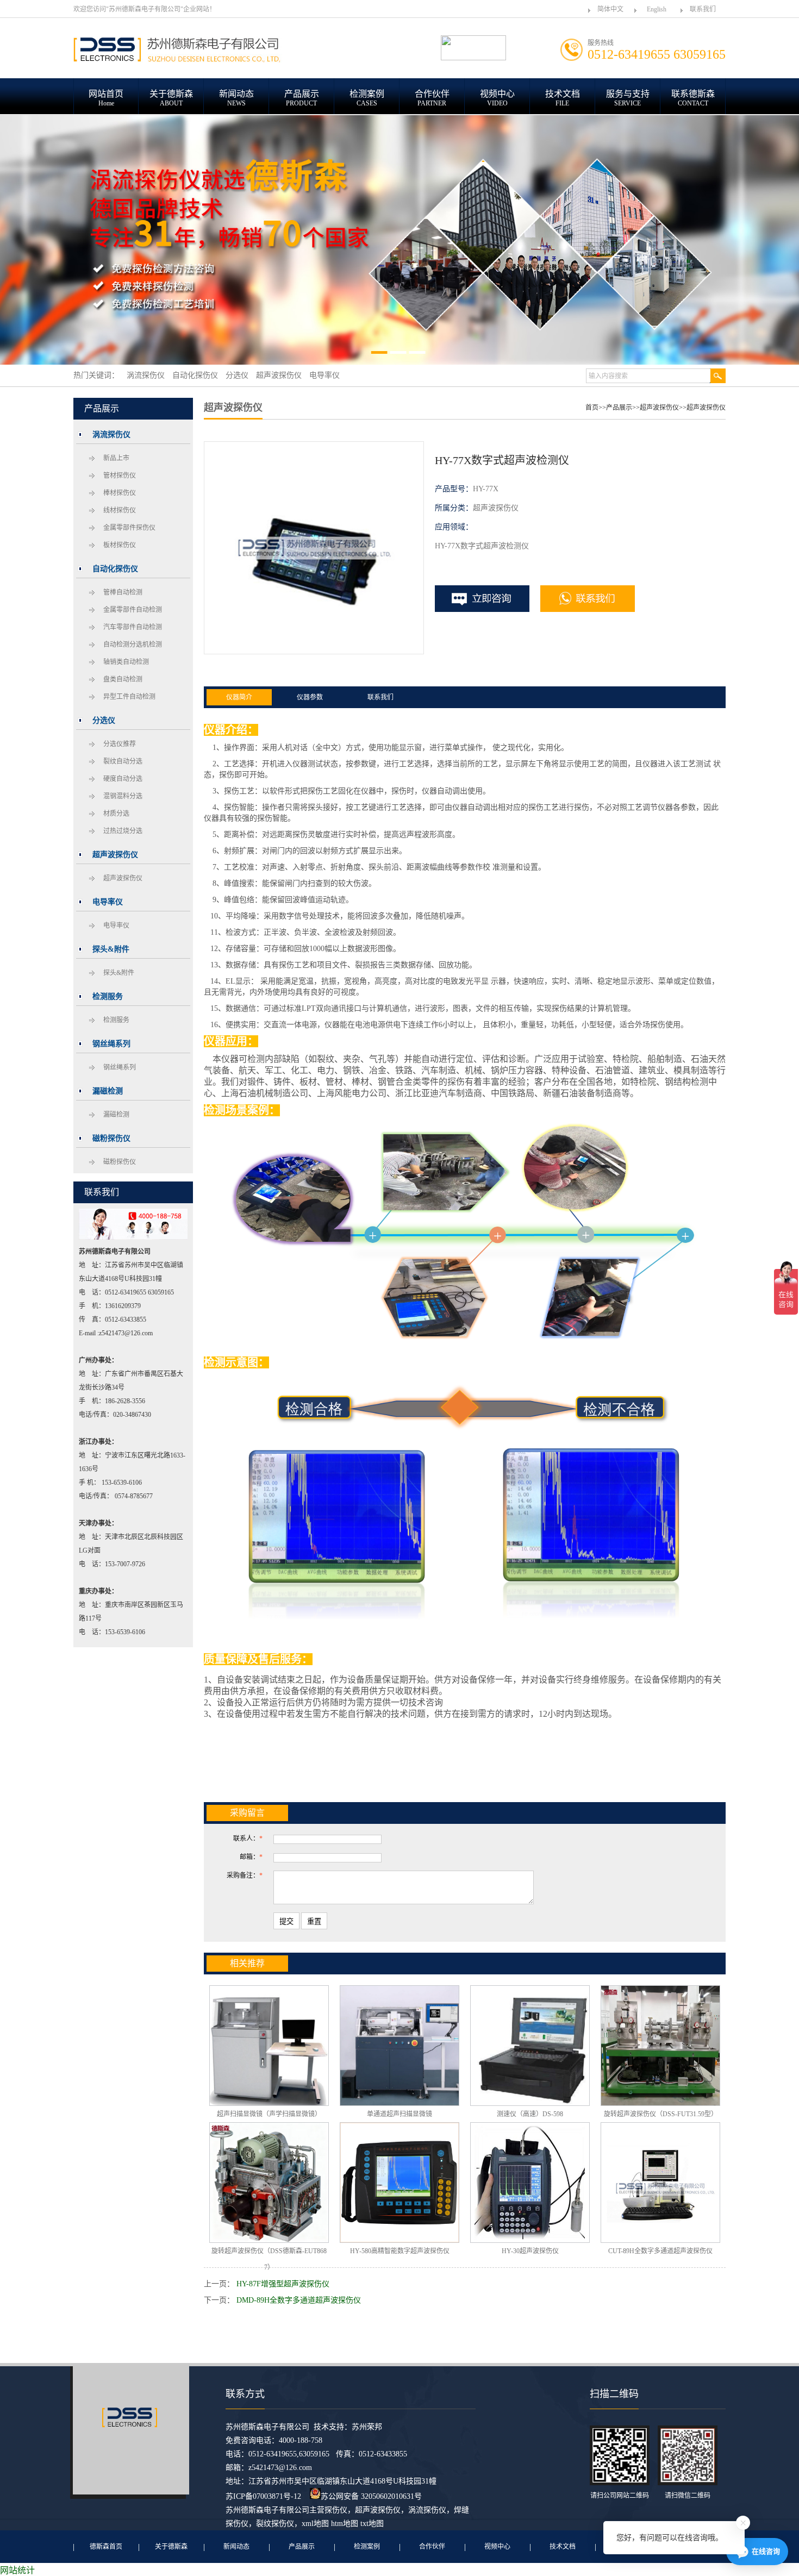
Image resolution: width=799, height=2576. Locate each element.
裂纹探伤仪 (275, 2524)
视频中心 (497, 2547)
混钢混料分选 (123, 796)
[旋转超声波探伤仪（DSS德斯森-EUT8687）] (269, 2183)
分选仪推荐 (120, 744)
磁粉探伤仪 (120, 1162)
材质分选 (116, 814)
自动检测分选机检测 (133, 645)
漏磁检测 (116, 1115)
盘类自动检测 (123, 679)
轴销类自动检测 (126, 662)
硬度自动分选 (123, 779)
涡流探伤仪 (427, 2510)
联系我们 (703, 9)
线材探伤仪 (120, 510)
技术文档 (563, 2547)
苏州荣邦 (367, 2427)
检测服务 (116, 1020)
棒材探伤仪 (120, 493)
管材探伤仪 (120, 476)
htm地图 (345, 2524)
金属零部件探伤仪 (129, 528)
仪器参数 (310, 697)
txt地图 (372, 2524)
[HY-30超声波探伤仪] (530, 2183)
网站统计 (17, 2570)
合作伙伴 (432, 2547)
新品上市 (116, 458)
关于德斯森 (171, 2547)
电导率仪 (116, 926)
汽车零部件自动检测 (133, 627)
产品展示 (619, 408)
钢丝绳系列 (120, 1067)
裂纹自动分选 (123, 761)
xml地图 (315, 2524)
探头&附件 (119, 973)
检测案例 (367, 2547)
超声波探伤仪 (123, 878)
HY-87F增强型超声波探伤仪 (283, 2284)
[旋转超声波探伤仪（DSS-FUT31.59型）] (660, 2046)
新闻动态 (236, 2547)
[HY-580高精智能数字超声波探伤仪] (399, 2183)
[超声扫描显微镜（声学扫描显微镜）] (269, 2046)
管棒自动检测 (123, 592)
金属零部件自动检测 (133, 610)
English (657, 9)
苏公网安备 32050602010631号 (371, 2496)
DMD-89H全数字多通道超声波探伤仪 (299, 2300)
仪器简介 (239, 697)
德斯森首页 (106, 2547)
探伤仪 (336, 2510)
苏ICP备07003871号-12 (263, 2496)
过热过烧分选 (123, 831)
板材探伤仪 (120, 545)
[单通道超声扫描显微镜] (399, 2046)
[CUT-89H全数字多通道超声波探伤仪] (660, 2183)
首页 (592, 408)
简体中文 (610, 9)
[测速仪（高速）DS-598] (530, 2046)
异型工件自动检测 (129, 697)
